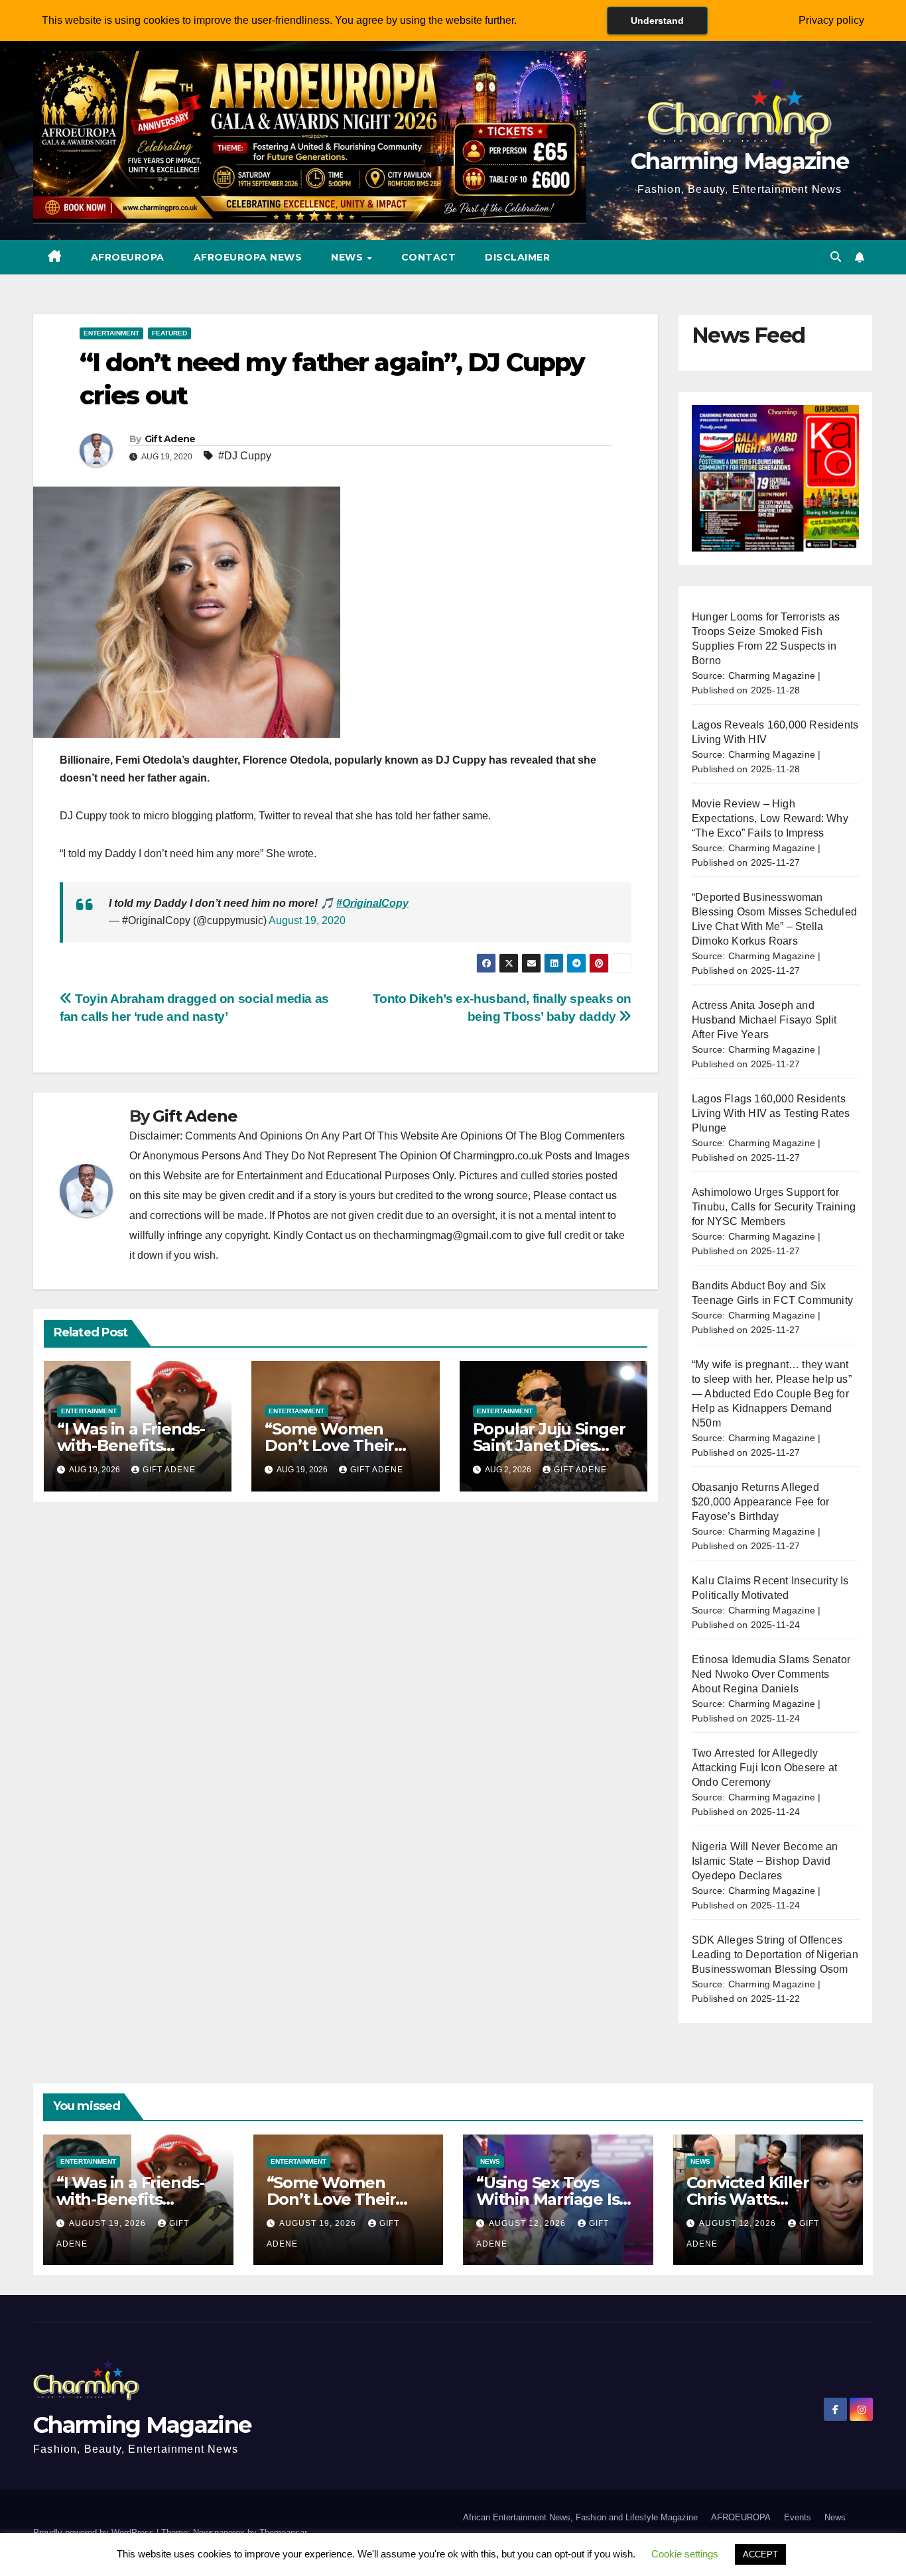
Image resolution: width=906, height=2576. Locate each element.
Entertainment (111, 333)
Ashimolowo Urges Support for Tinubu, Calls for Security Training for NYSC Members (774, 1207)
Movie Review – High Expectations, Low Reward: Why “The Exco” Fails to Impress (770, 818)
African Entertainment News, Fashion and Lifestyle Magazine (580, 2517)
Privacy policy (831, 20)
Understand (657, 21)
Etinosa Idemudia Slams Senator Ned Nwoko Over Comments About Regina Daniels (771, 1674)
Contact (429, 257)
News (349, 257)
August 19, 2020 (307, 920)
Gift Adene (170, 439)
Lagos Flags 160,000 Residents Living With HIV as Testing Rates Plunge (771, 1113)
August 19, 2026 (109, 2223)
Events (798, 2517)
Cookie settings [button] (685, 2554)
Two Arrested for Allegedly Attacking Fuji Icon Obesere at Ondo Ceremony (764, 1768)
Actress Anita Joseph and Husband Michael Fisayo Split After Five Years (764, 1020)
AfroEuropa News (248, 257)
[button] (836, 257)
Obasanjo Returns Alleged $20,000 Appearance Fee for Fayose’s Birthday (760, 1502)
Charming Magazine (740, 161)
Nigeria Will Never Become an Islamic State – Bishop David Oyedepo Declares (765, 1861)
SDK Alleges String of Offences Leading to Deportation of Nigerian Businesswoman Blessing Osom (775, 1955)
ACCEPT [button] (760, 2554)
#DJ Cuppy (245, 456)
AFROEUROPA (128, 257)
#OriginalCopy (372, 903)
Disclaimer (517, 257)
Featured (169, 333)
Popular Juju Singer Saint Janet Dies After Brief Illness (549, 1445)
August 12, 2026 (529, 2223)
